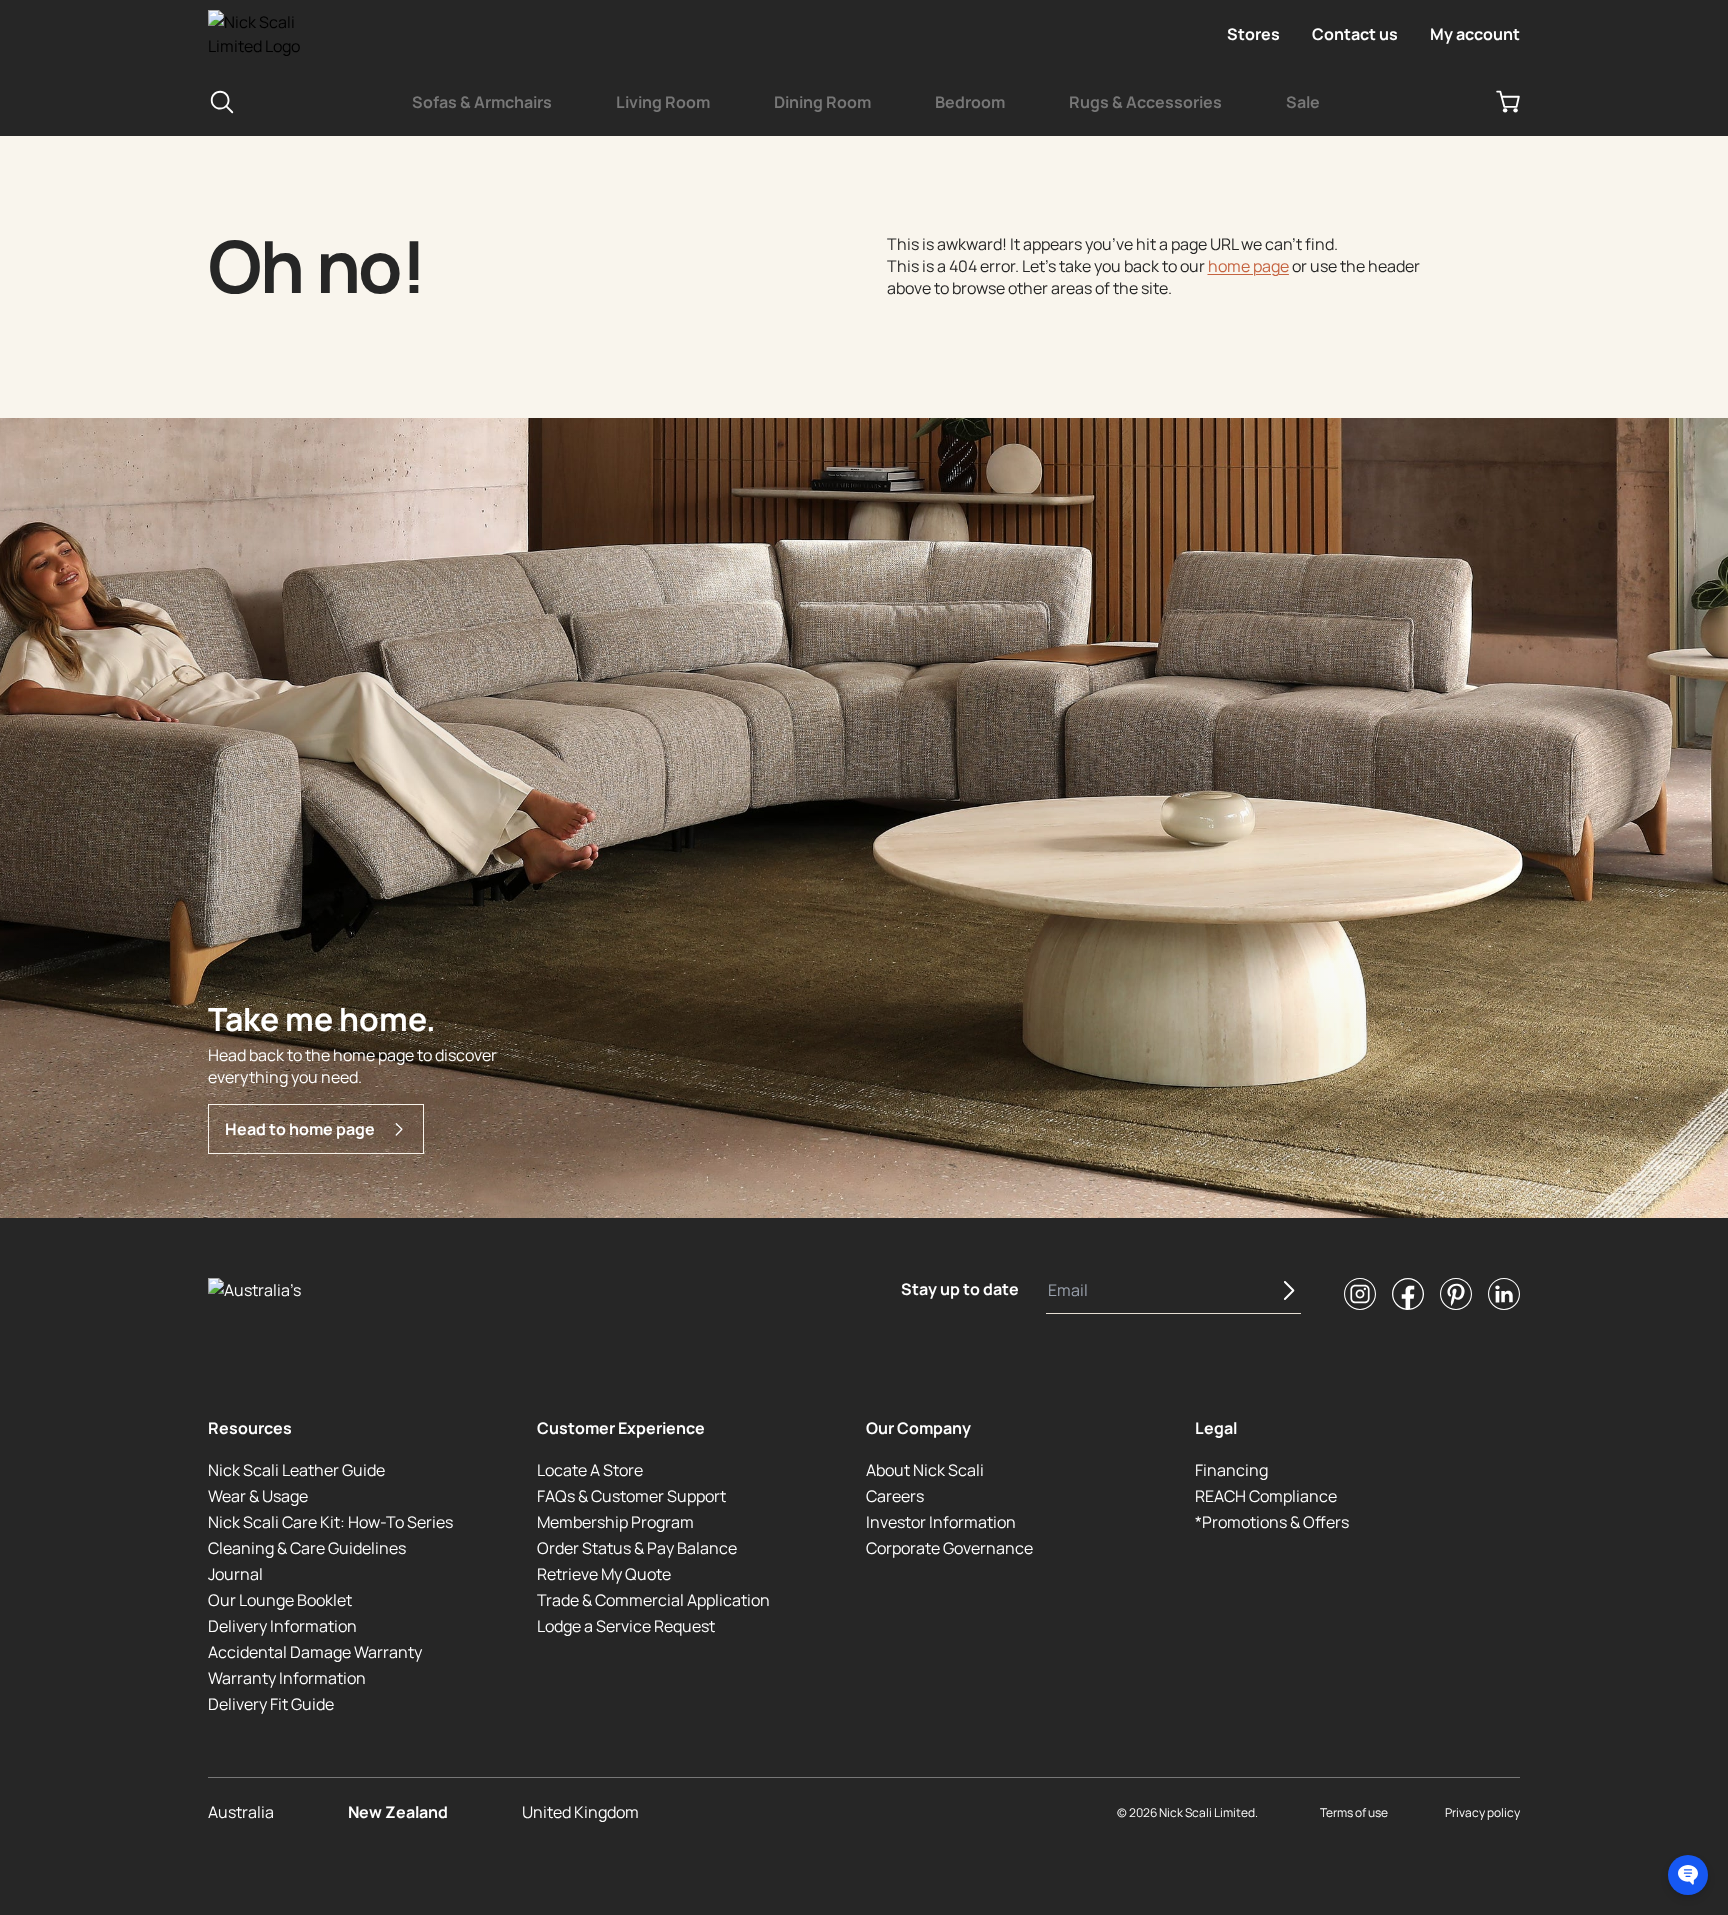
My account (1475, 34)
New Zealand (398, 1812)
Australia (241, 1812)
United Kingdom (580, 1812)
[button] (1688, 1875)
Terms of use (1354, 1812)
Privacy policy (1482, 1812)
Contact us (1355, 34)
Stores (1253, 34)
